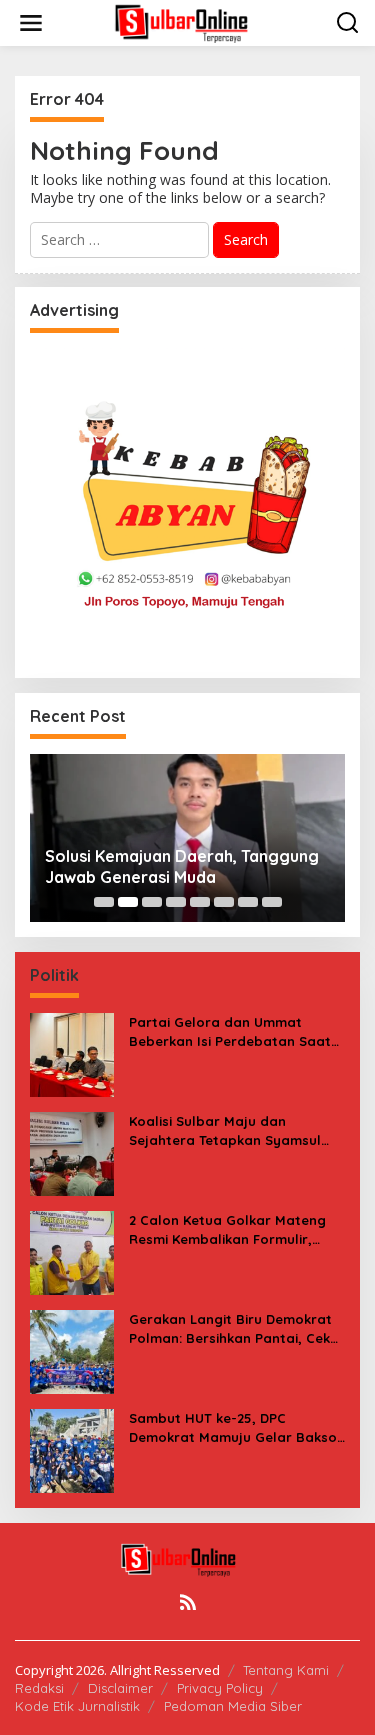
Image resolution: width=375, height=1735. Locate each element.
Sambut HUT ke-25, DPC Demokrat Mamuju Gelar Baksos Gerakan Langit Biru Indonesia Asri (236, 1427)
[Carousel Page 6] (224, 902)
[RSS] (188, 1602)
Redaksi (39, 1688)
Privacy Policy (220, 1688)
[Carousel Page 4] (176, 902)
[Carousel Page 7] (248, 902)
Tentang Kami (286, 1670)
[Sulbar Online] (192, 21)
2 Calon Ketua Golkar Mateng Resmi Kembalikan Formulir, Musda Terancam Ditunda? (227, 1229)
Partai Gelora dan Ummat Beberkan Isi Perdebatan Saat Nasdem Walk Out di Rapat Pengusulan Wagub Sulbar (230, 1031)
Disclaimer (120, 1688)
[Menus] (31, 23)
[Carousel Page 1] (104, 902)
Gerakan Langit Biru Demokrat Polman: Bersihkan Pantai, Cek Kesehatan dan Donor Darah (230, 1328)
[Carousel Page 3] (152, 902)
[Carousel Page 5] (200, 902)
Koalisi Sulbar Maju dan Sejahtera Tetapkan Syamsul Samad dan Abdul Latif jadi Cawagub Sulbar (225, 1130)
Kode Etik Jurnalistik (77, 1706)
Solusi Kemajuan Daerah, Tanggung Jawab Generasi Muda (182, 866)
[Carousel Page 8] (272, 902)
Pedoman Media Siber (233, 1706)
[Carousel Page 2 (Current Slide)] (128, 902)
